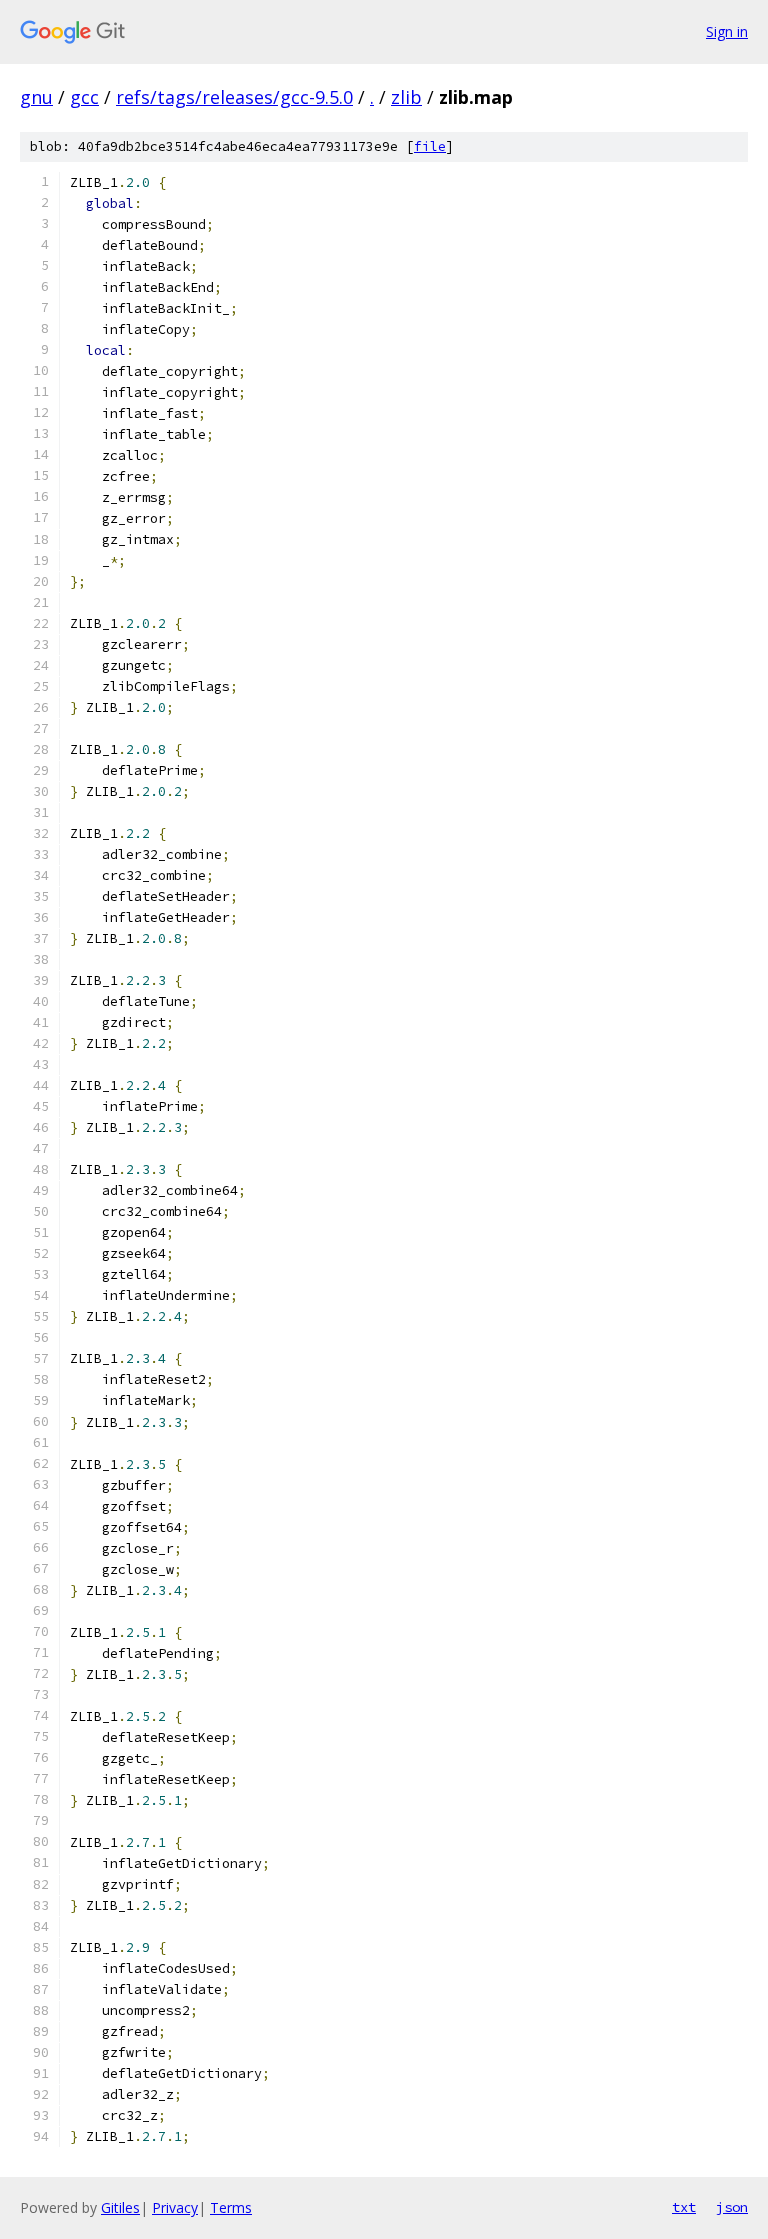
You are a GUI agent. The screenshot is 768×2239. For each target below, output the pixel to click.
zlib (406, 97)
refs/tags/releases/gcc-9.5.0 (234, 97)
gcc (84, 97)
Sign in (727, 31)
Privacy (175, 2207)
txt (684, 2207)
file (430, 146)
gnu (36, 97)
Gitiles (120, 2207)
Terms (231, 2207)
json (732, 2207)
